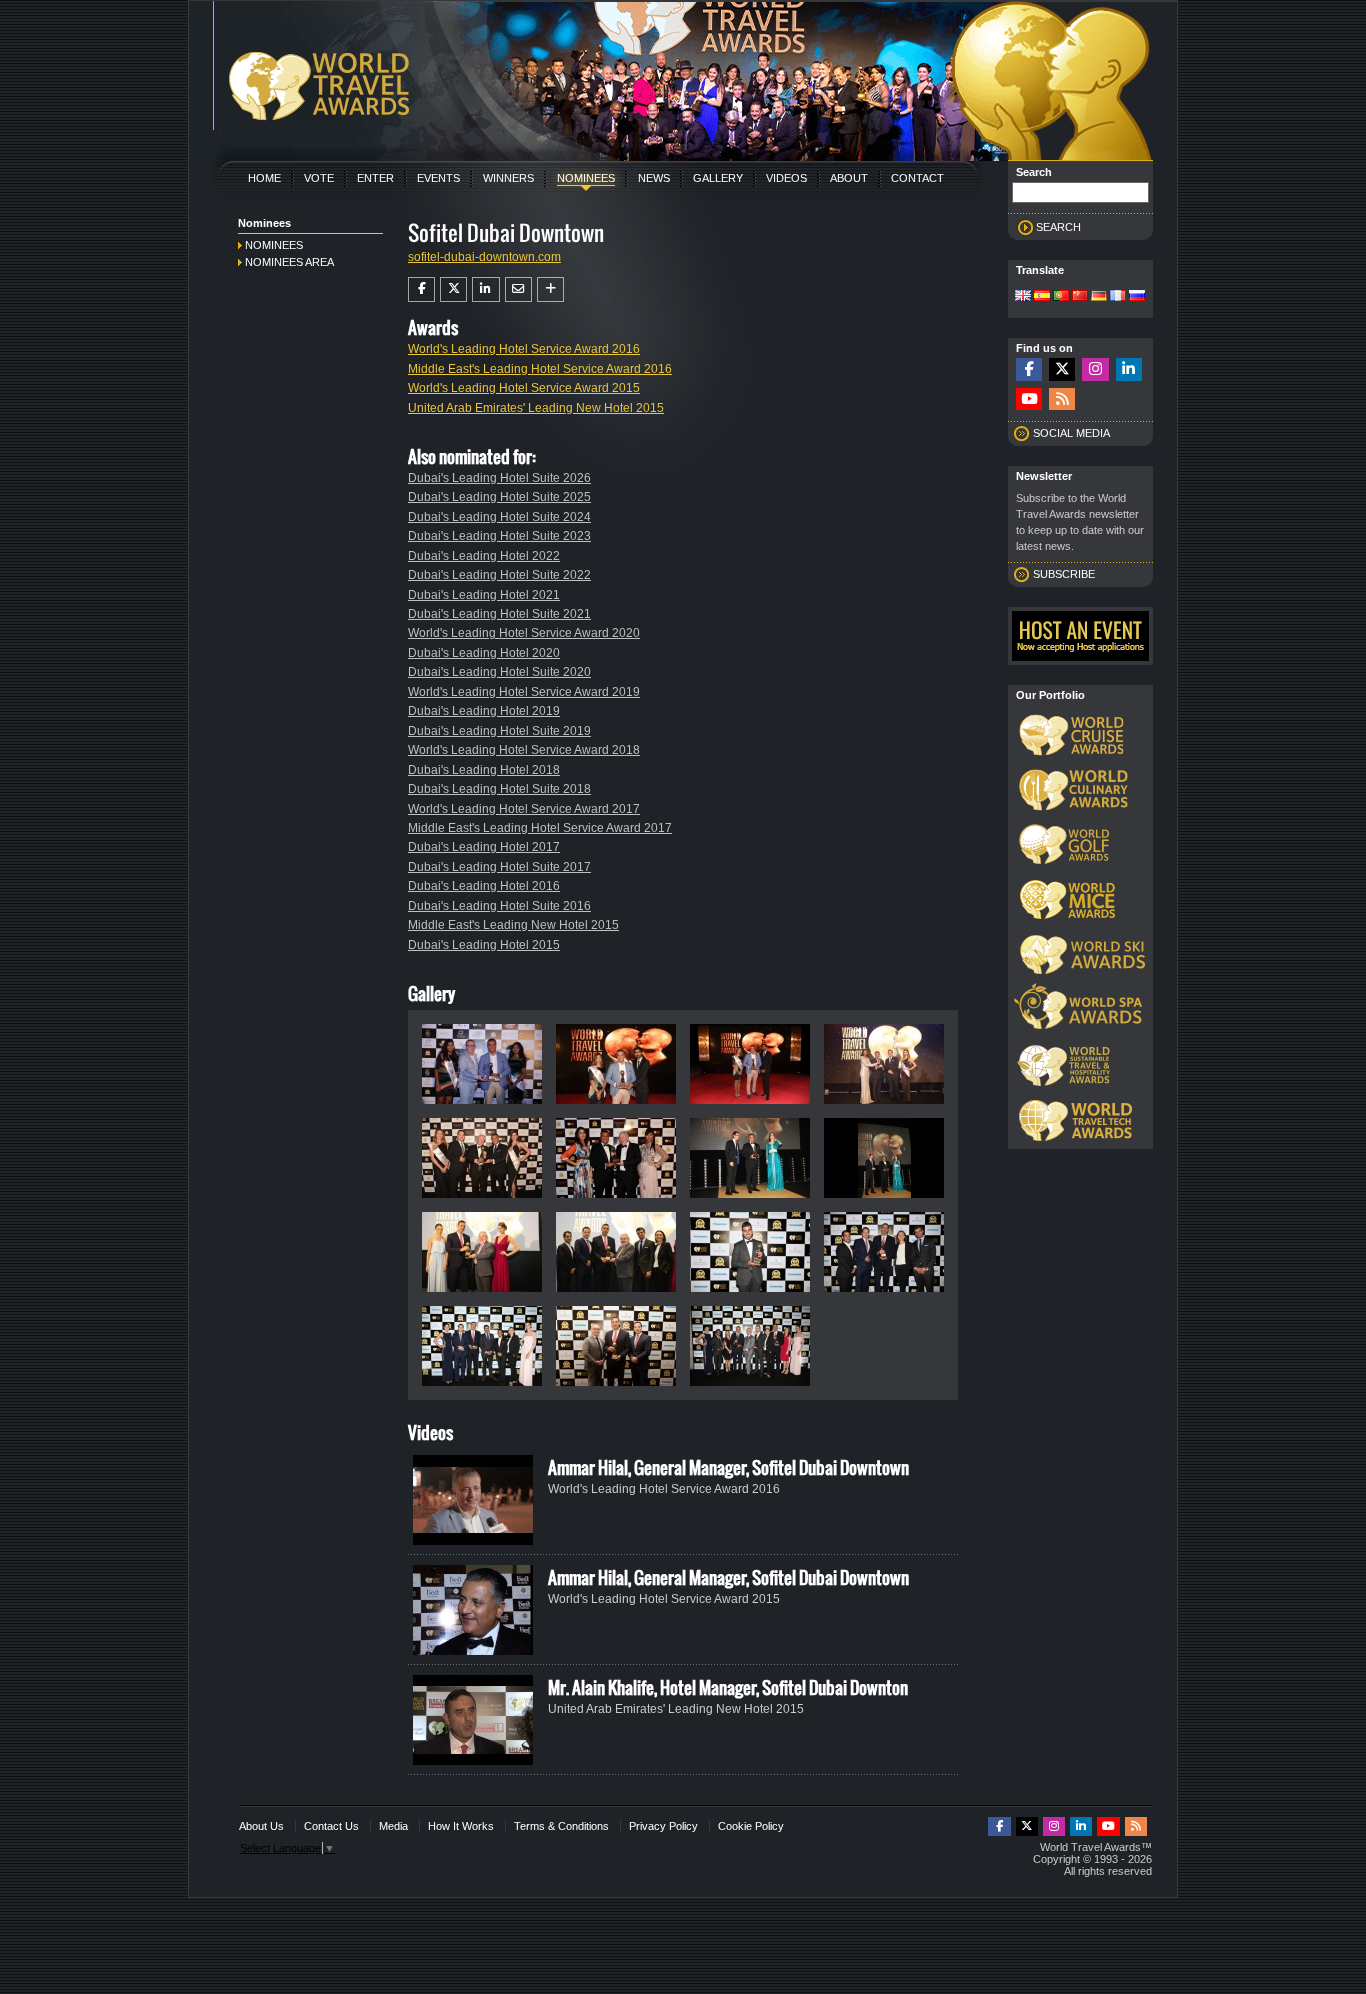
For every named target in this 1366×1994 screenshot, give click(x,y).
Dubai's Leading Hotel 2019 (484, 711)
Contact (917, 178)
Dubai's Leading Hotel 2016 (484, 886)
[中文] (1080, 297)
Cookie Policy (751, 1826)
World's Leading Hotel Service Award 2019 (524, 692)
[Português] (1061, 297)
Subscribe (1064, 574)
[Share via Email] (518, 289)
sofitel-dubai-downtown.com (484, 257)
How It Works (461, 1826)
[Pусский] (1137, 297)
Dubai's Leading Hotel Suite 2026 (499, 478)
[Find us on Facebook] (1029, 369)
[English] (1023, 297)
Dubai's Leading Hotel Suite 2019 (499, 731)
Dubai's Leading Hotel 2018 (484, 770)
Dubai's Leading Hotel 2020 (484, 653)
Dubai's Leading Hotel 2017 (484, 847)
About (849, 178)
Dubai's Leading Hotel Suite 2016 (499, 906)
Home (264, 178)
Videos (786, 178)
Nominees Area (289, 262)
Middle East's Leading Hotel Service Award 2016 (540, 369)
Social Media (1071, 433)
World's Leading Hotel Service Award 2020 (524, 633)
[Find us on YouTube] (1029, 399)
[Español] (1042, 297)
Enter (375, 178)
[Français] (1118, 297)
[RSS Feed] (1062, 399)
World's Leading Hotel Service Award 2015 (524, 388)
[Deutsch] (1099, 297)
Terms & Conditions (561, 1826)
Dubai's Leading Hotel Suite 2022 (499, 575)
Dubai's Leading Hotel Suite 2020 (499, 672)
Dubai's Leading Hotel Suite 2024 (499, 517)
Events (438, 178)
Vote (319, 178)
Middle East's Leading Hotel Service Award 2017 (540, 828)
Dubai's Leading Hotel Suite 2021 (499, 614)
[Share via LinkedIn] (485, 289)
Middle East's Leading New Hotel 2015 (513, 925)
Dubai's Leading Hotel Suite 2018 (499, 789)
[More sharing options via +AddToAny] (550, 289)
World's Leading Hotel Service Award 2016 (524, 349)
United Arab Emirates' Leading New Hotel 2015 (536, 408)
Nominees (586, 178)
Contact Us (331, 1826)
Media (393, 1826)
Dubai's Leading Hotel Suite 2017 (499, 867)
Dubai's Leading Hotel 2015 (484, 945)
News (654, 178)
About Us (261, 1826)
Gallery (718, 178)
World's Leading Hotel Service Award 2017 (524, 809)
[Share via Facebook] (421, 289)
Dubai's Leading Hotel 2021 (484, 595)
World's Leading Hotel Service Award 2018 (524, 750)
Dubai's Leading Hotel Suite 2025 (499, 497)
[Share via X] (453, 289)
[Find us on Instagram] (1095, 369)
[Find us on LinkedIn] (1129, 369)
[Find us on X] (1062, 369)
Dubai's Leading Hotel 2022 (484, 556)
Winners (508, 178)
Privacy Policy (663, 1826)
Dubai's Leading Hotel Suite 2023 (499, 536)
